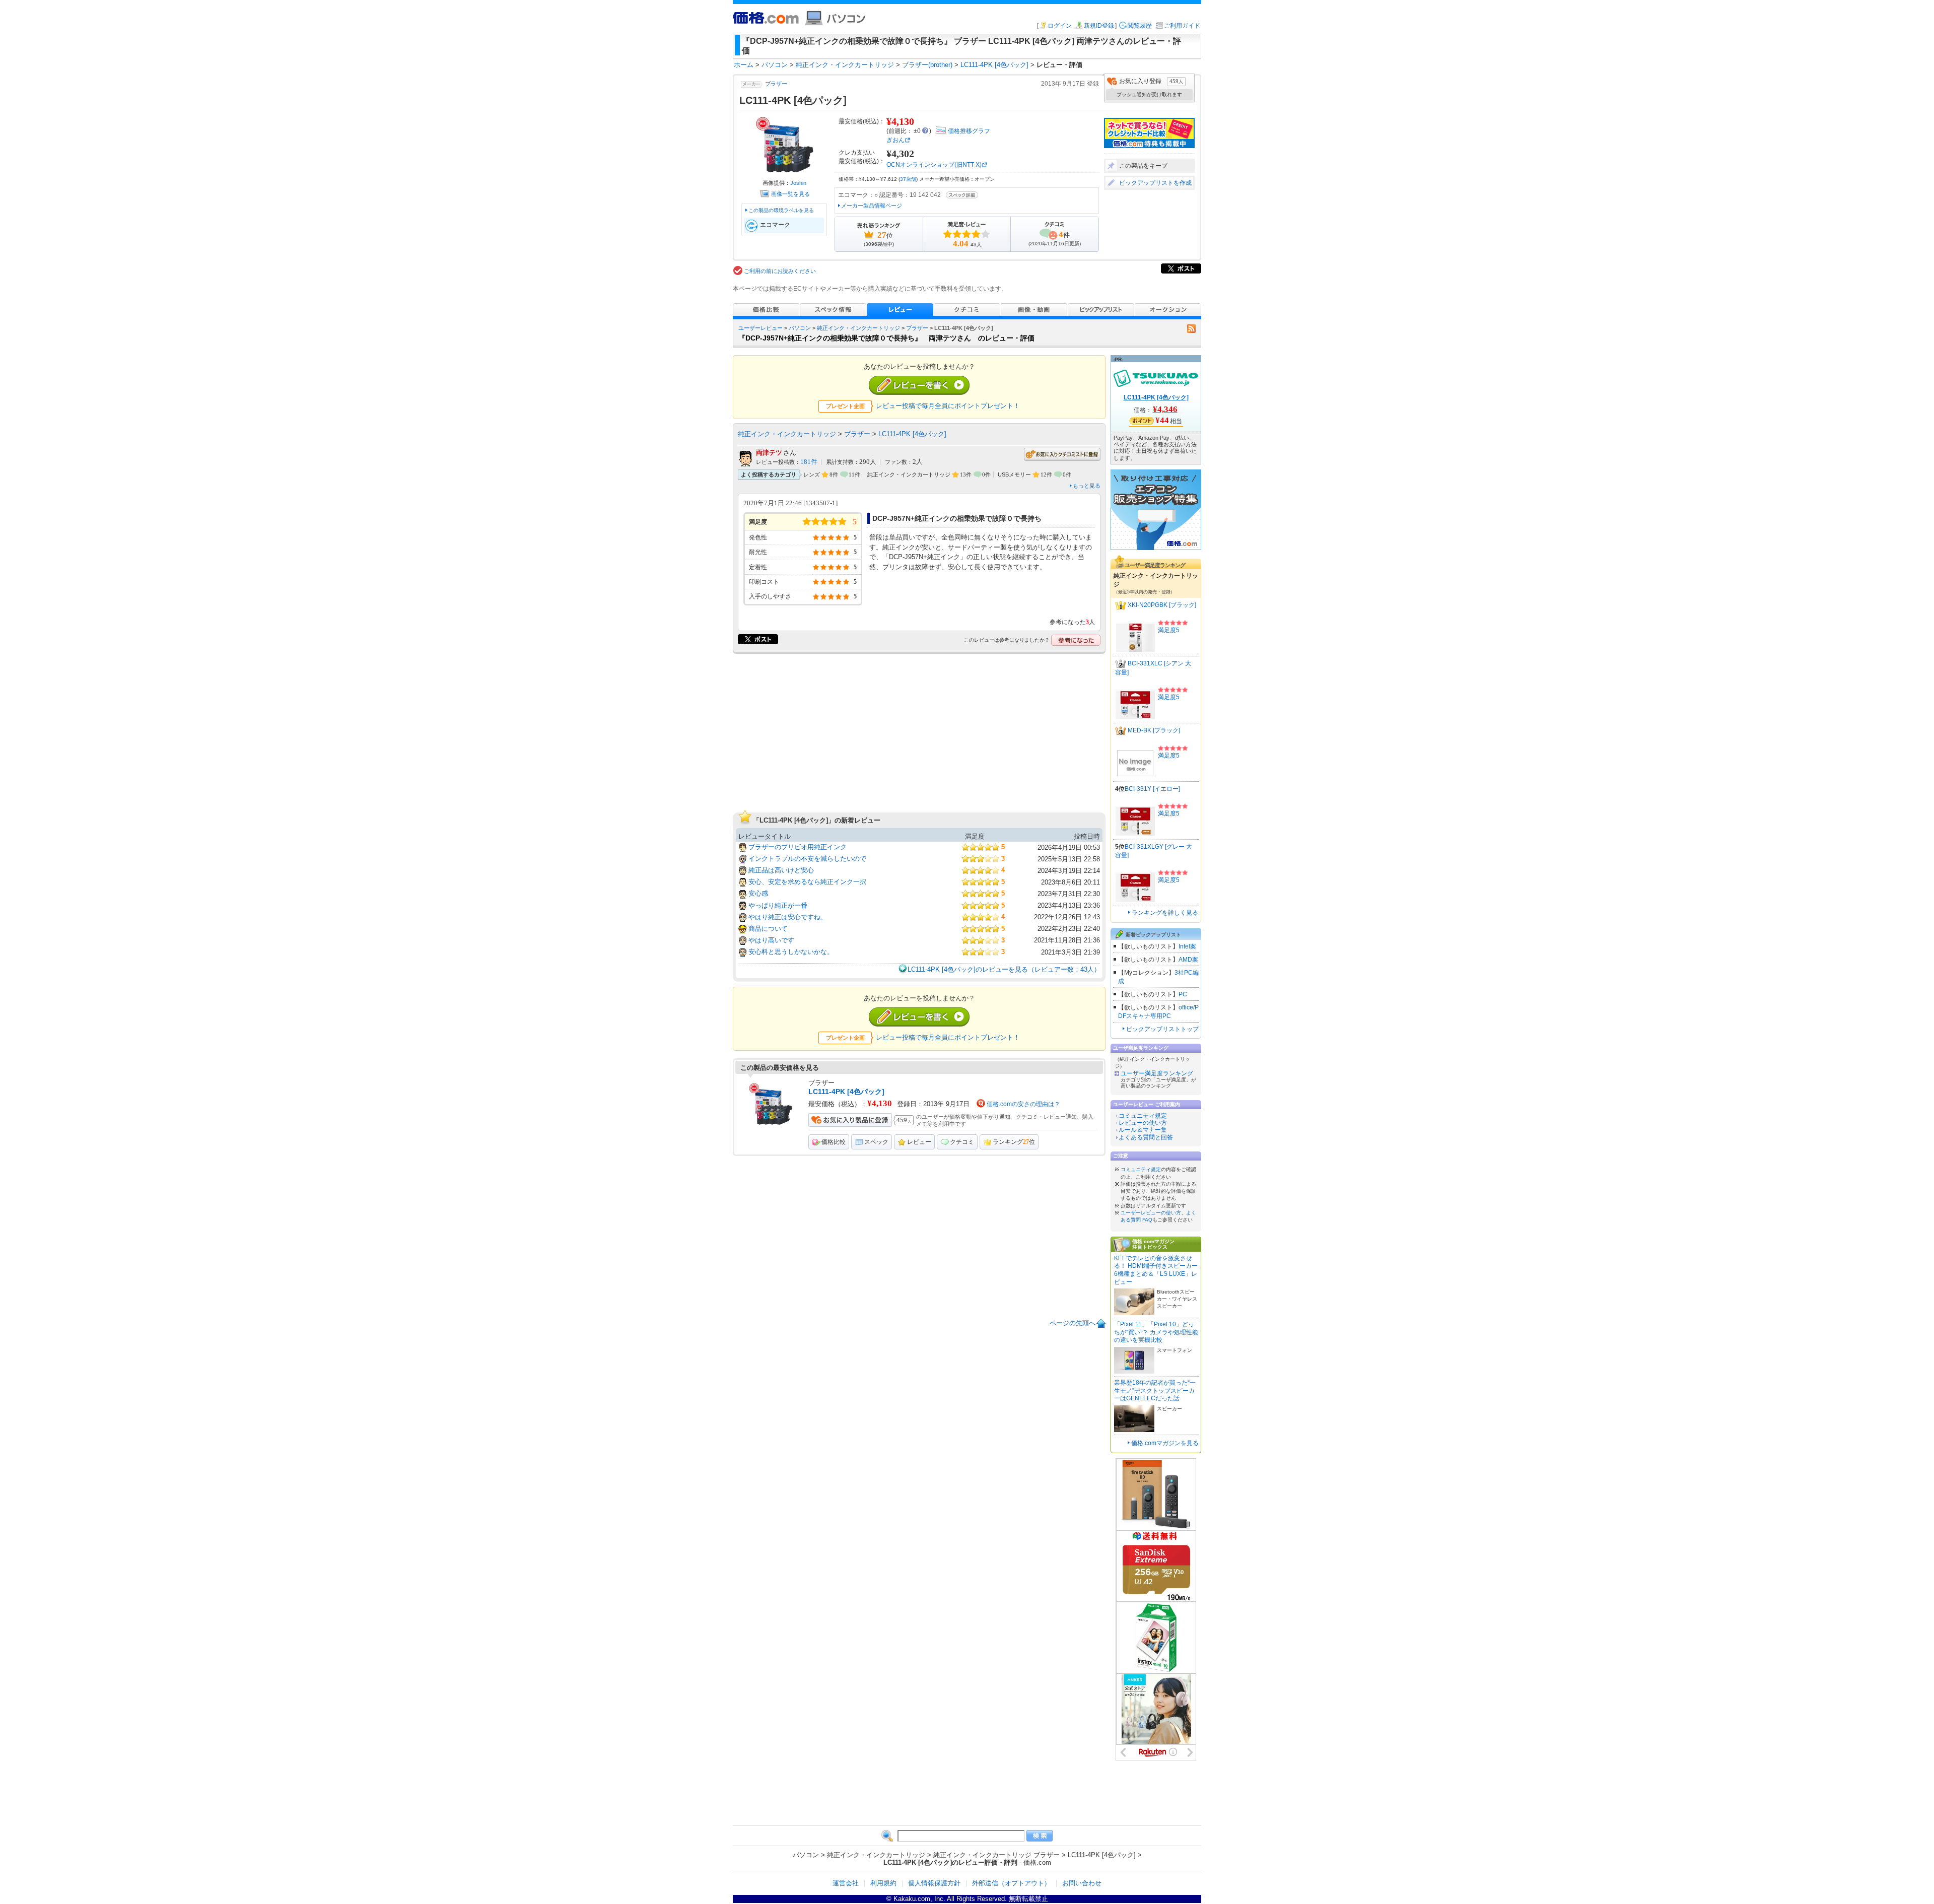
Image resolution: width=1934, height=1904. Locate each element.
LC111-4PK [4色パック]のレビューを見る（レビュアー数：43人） (1004, 969)
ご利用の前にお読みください (780, 271)
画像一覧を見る (790, 194)
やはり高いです (771, 940)
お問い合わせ (1082, 1883)
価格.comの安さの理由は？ (1023, 1104)
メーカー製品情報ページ (872, 206)
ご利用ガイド (1182, 26)
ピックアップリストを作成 (1155, 183)
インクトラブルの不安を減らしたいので (807, 859)
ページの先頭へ (1073, 1323)
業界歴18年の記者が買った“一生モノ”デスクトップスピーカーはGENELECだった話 (1155, 1390)
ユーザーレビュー (761, 328)
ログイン (1060, 26)
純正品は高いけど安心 (781, 870)
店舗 (908, 179)
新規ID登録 (1099, 26)
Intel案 (1187, 946)
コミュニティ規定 (1143, 1116)
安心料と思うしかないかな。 (791, 952)
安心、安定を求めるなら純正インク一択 (807, 882)
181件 (809, 462)
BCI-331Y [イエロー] (1152, 789)
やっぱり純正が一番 (778, 905)
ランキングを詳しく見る (1165, 913)
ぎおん (895, 140)
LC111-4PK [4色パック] (912, 434)
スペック (876, 1142)
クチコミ (962, 1142)
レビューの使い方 (1143, 1123)
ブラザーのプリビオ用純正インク (798, 847)
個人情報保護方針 (934, 1883)
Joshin (798, 183)
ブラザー (776, 84)
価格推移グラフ (969, 131)
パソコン (800, 328)
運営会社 (846, 1883)
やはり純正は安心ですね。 (788, 917)
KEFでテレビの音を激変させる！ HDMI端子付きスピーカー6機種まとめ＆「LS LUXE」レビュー (1156, 1270)
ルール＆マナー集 (1143, 1130)
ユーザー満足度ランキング (1157, 1073)
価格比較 (834, 1142)
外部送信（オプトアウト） (1011, 1883)
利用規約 (883, 1883)
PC (1183, 994)
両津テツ (769, 453)
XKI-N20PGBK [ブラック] (1162, 605)
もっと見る (1087, 486)
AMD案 (1188, 960)
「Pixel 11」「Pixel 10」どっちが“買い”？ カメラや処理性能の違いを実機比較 (1156, 1332)
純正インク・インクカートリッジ (858, 328)
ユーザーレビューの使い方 (1151, 1213)
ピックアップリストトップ (1162, 1029)
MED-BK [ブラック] (1154, 730)
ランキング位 (1014, 1142)
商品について (768, 929)
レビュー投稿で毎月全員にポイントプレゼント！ (948, 406)
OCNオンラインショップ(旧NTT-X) (934, 165)
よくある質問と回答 (1146, 1137)
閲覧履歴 (1140, 26)
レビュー (919, 1142)
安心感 (758, 893)
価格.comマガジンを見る (1165, 1443)
